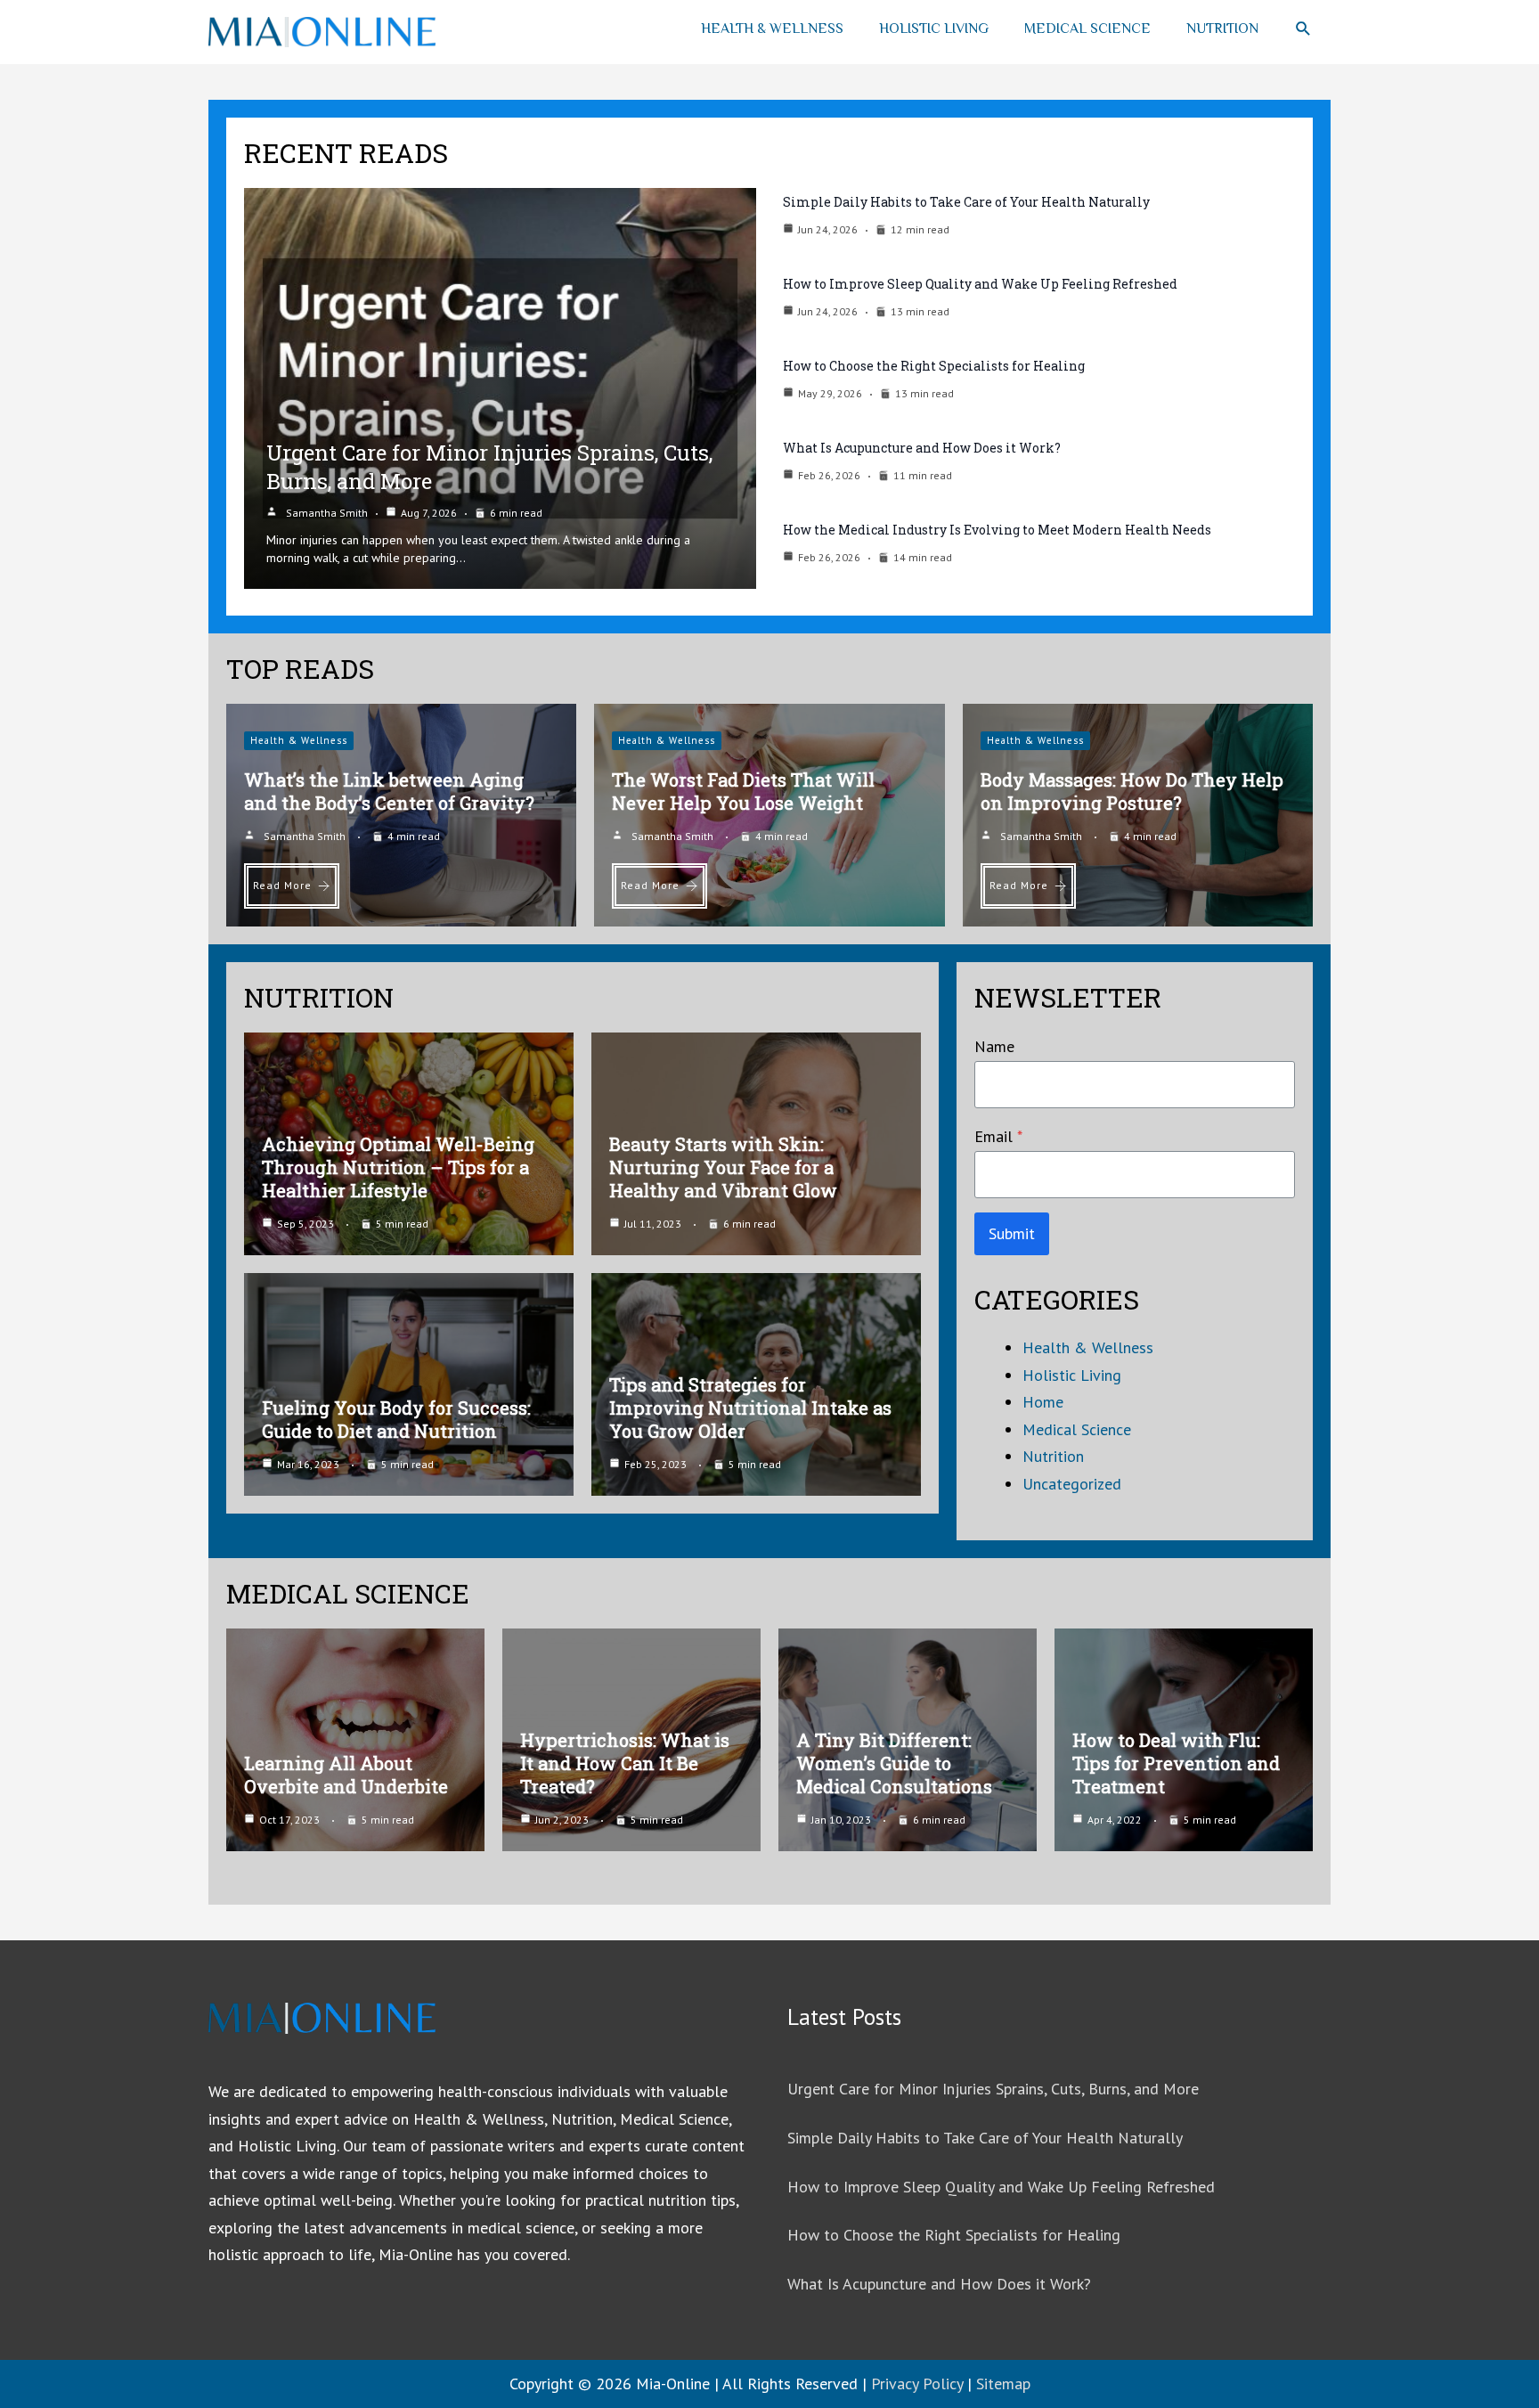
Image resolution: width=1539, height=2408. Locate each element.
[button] (1303, 29)
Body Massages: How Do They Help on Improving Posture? (1132, 791)
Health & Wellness (772, 29)
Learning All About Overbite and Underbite (346, 1775)
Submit (1012, 1233)
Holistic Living (934, 29)
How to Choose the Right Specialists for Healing (934, 366)
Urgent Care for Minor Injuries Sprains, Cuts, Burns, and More (993, 2089)
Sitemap (1003, 2384)
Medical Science (1087, 29)
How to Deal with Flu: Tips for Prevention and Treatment (1176, 1763)
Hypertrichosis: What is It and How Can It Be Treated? (625, 1763)
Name (994, 1046)
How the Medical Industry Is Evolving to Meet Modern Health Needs (997, 530)
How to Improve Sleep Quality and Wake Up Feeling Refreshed (980, 284)
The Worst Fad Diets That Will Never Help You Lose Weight (743, 791)
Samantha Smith (327, 513)
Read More (282, 885)
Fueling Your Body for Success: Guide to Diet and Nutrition (396, 1419)
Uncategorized (1072, 1484)
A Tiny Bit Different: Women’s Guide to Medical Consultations (894, 1763)
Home (1043, 1402)
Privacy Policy (917, 2384)
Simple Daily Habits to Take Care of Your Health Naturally (966, 202)
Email (998, 1136)
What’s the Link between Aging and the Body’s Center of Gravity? (389, 791)
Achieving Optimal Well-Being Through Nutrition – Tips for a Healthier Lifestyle (398, 1167)
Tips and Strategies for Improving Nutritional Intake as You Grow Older (750, 1408)
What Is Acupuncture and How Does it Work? (922, 448)
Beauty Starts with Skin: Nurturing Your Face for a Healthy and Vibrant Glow (723, 1167)
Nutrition (1222, 29)
